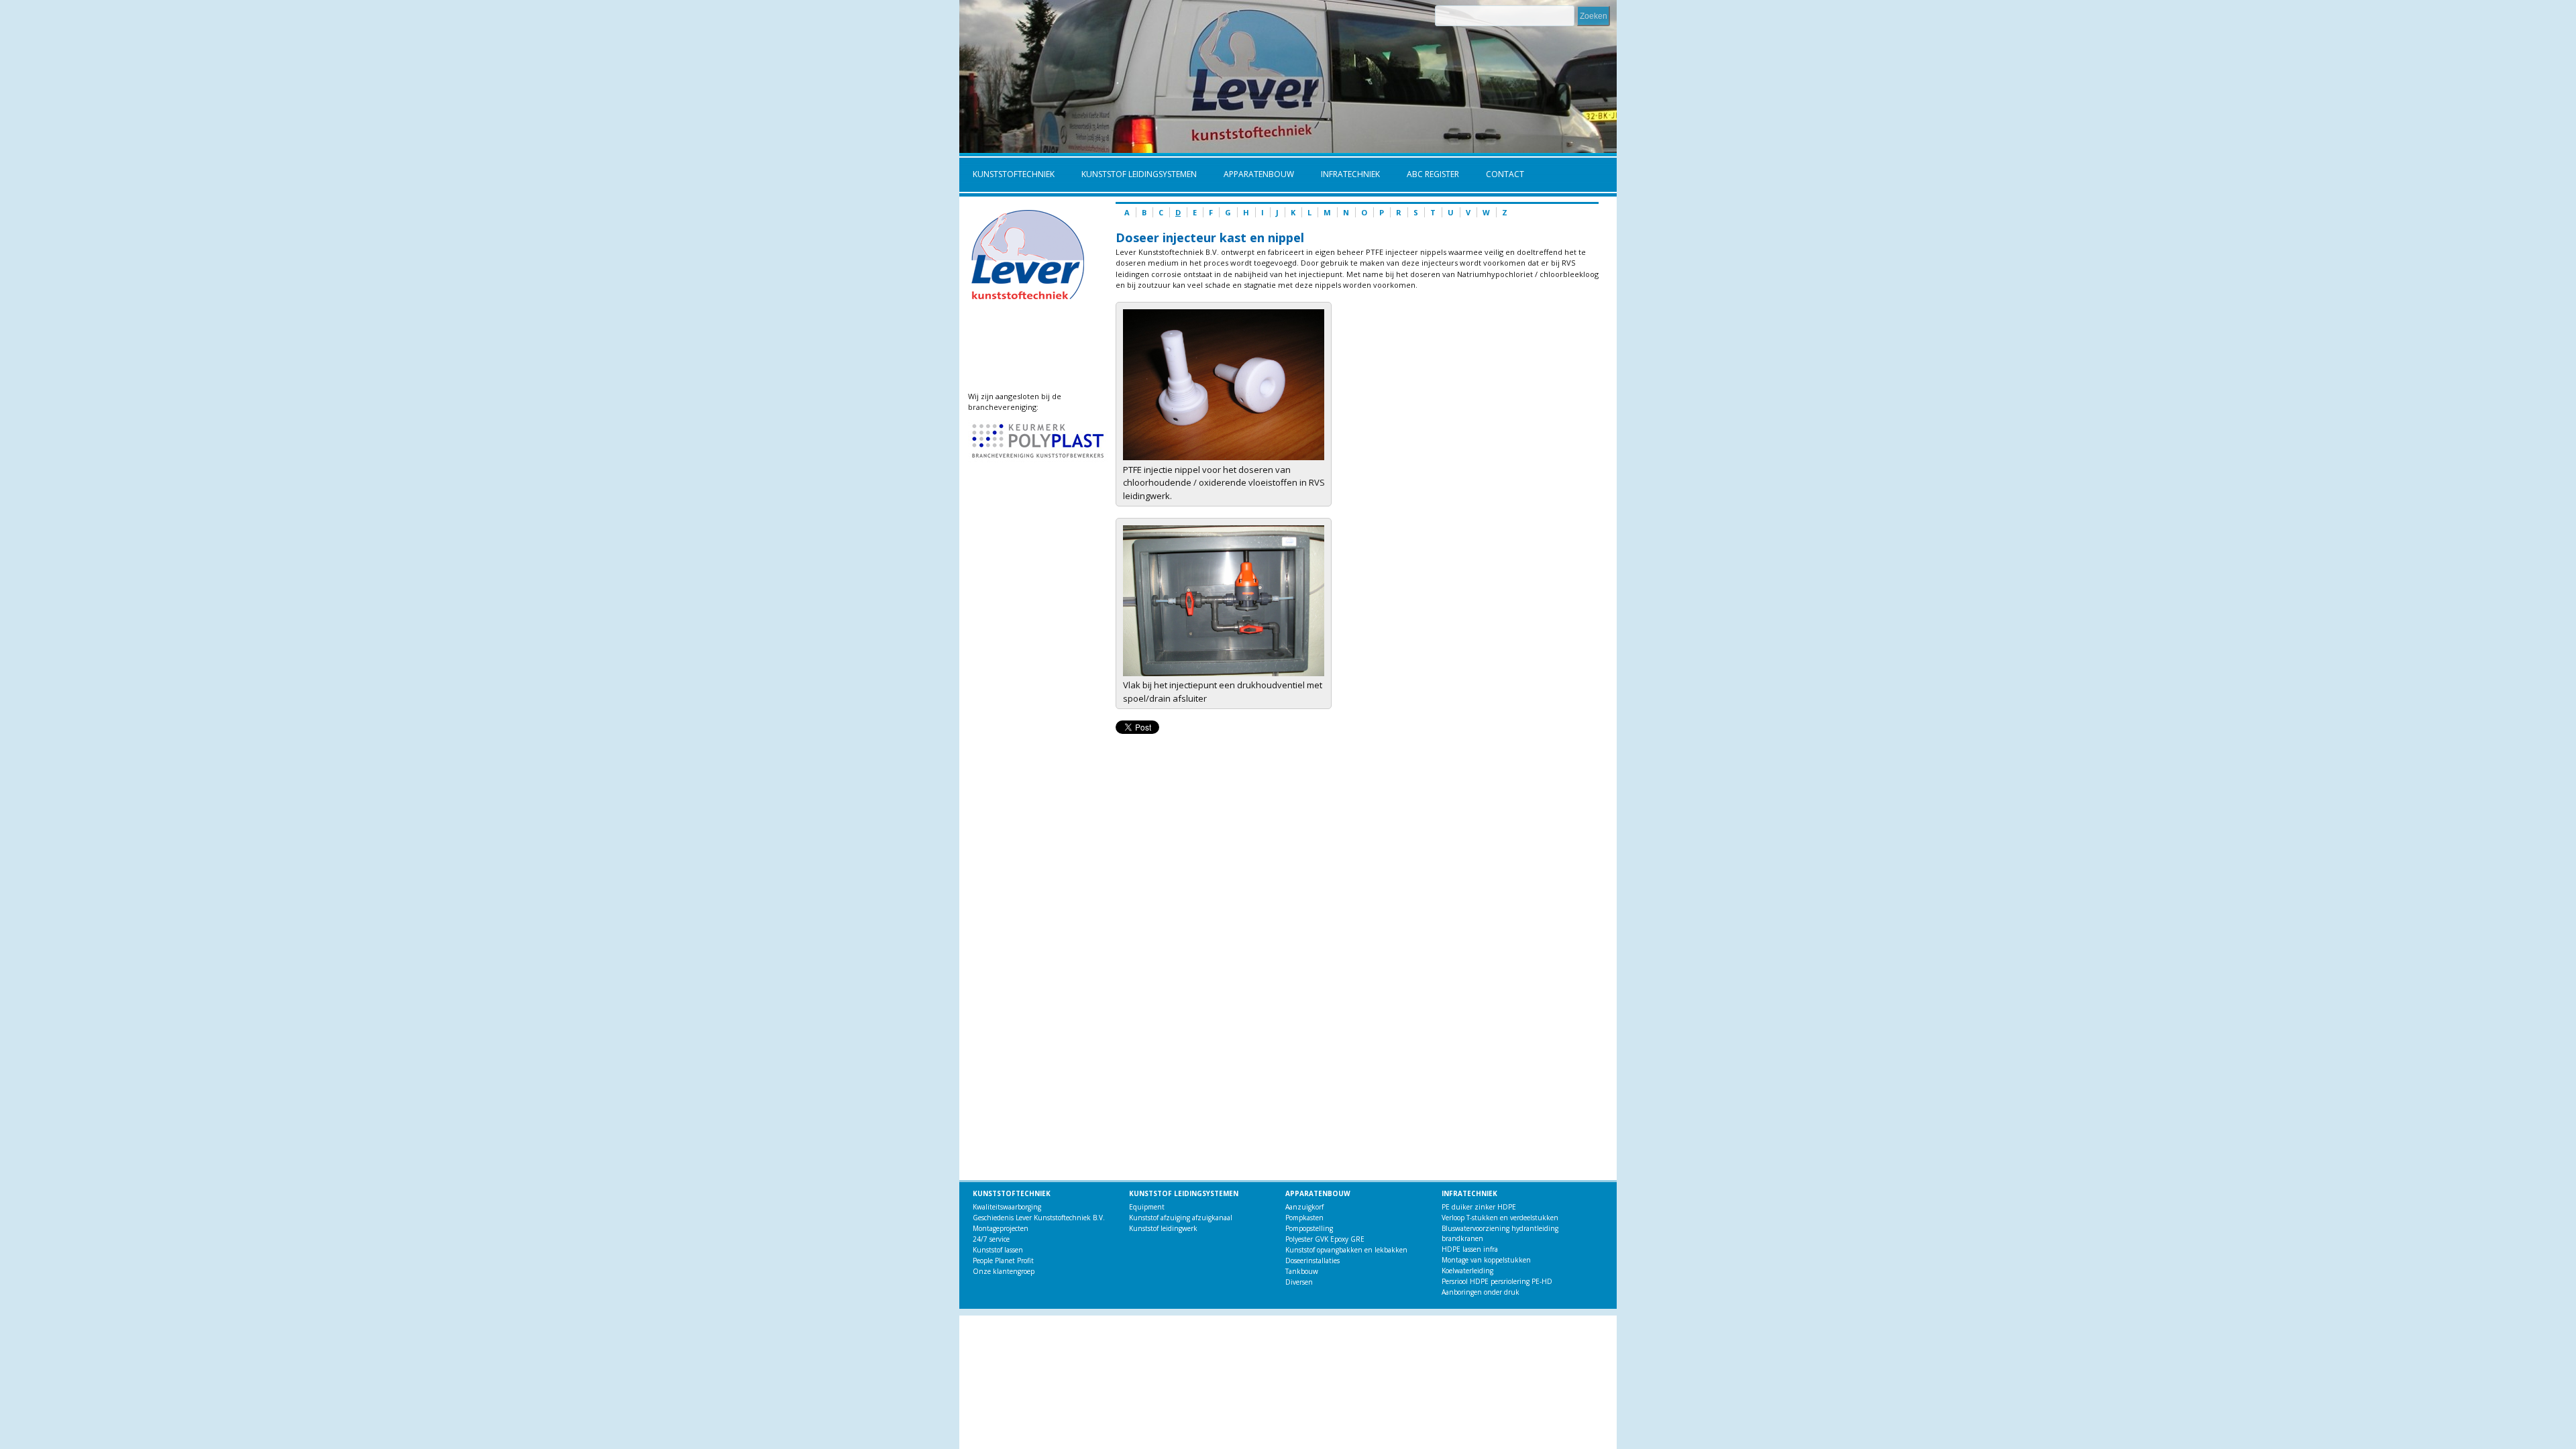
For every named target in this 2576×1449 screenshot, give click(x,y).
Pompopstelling (1309, 1228)
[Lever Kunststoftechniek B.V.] (1224, 457)
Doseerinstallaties (1312, 1260)
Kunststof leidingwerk (1163, 1228)
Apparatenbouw (1252, 175)
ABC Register (1426, 175)
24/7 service (991, 1239)
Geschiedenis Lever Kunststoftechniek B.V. (1039, 1218)
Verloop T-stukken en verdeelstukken (1500, 1218)
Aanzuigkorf (1304, 1207)
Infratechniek (1344, 175)
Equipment (1147, 1207)
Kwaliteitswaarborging (1007, 1207)
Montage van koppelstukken (1486, 1260)
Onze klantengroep (1004, 1271)
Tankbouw (1302, 1271)
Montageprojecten (1001, 1228)
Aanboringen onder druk (1481, 1292)
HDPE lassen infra (1470, 1249)
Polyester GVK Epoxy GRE (1325, 1239)
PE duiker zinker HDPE (1479, 1207)
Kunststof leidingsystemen (1132, 175)
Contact (1505, 174)
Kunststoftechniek (1007, 175)
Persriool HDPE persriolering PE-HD (1497, 1281)
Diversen (1299, 1282)
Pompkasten (1304, 1218)
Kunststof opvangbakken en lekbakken (1346, 1250)
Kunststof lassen (998, 1250)
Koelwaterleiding (1467, 1271)
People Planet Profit (1003, 1260)
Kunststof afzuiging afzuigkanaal (1181, 1218)
